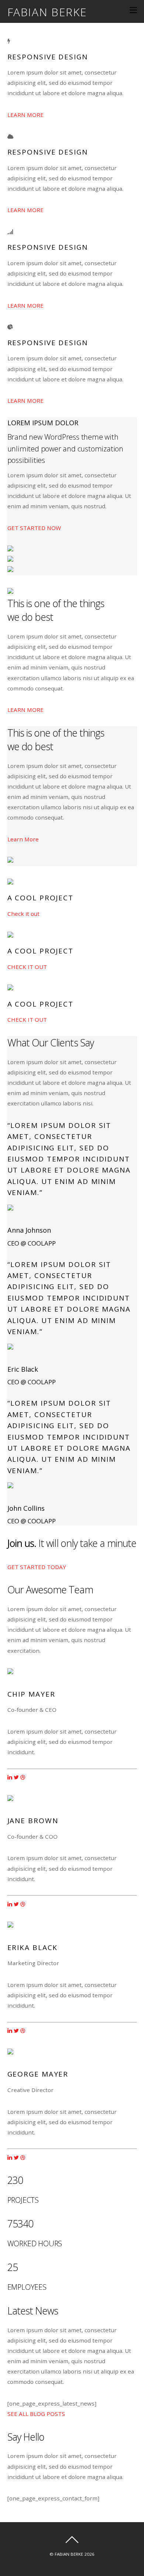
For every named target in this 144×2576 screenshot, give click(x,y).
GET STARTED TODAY (37, 1567)
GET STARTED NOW (34, 528)
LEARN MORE (25, 115)
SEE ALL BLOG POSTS (36, 2414)
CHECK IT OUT (27, 967)
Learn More (23, 839)
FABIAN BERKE (69, 2554)
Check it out (23, 914)
